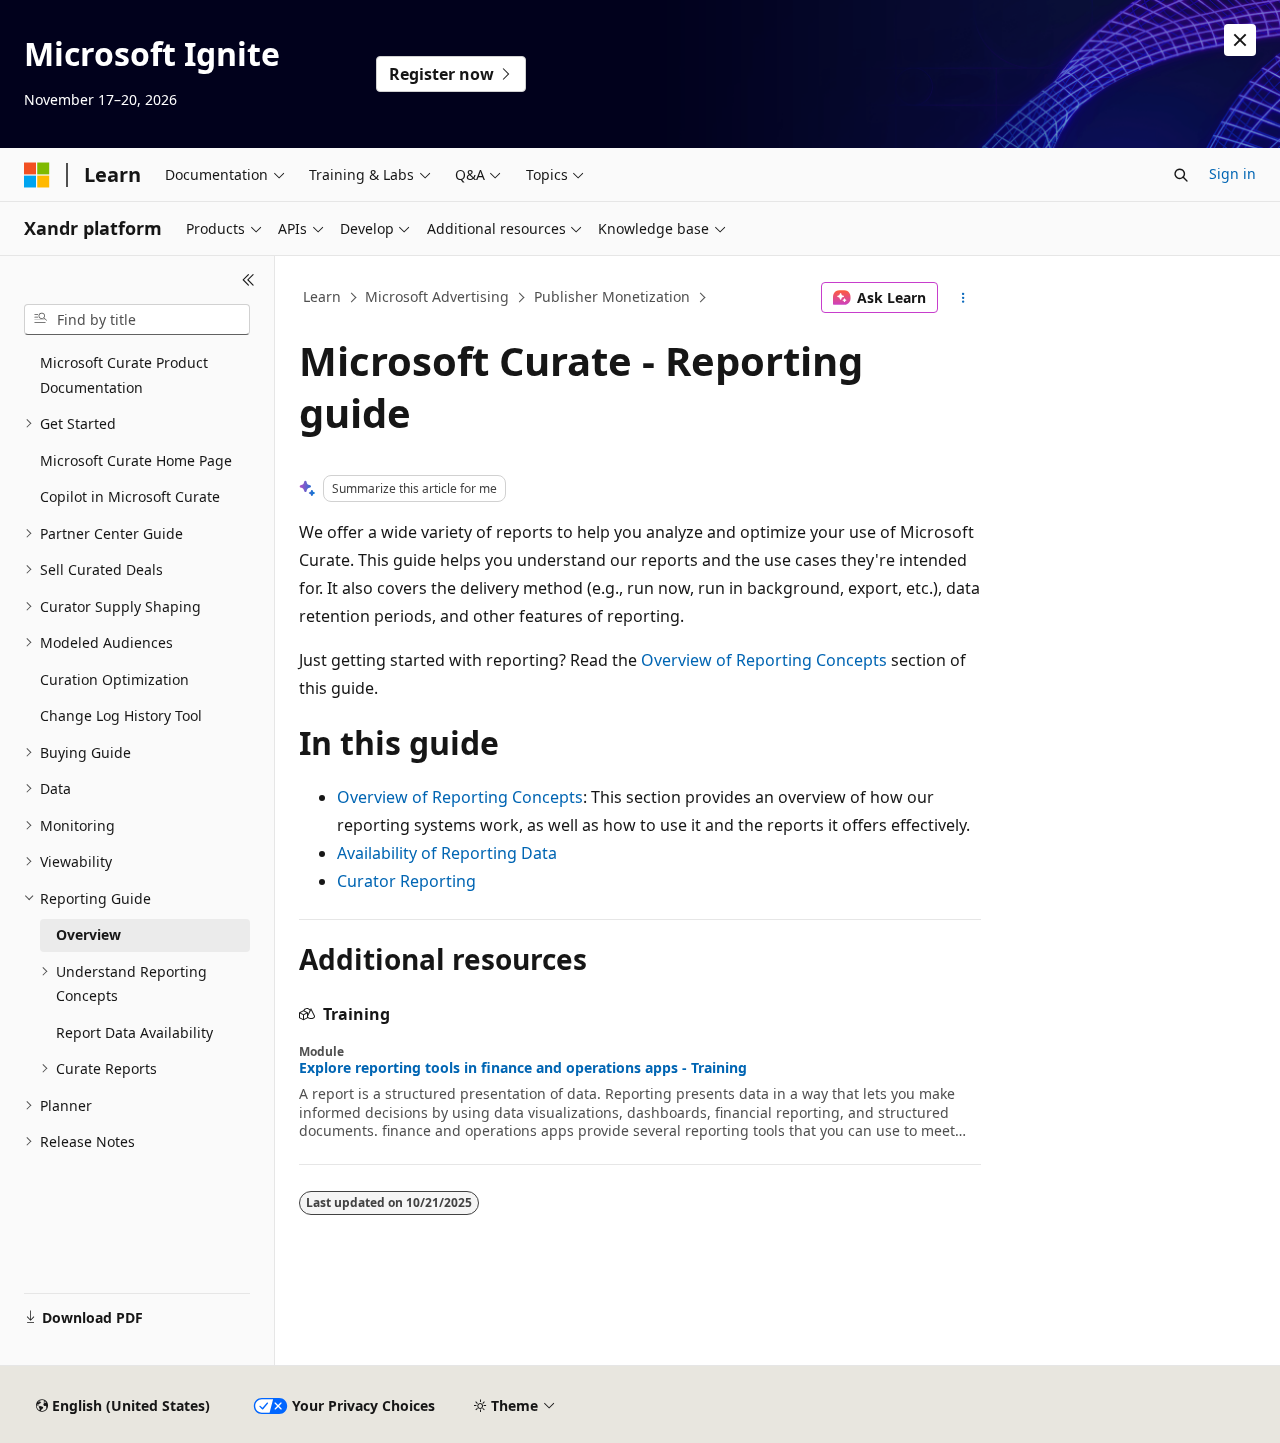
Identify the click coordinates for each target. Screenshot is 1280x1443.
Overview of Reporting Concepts (764, 660)
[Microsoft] (37, 175)
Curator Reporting (406, 881)
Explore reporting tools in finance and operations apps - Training (523, 1068)
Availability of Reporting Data (447, 853)
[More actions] (963, 298)
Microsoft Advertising (437, 296)
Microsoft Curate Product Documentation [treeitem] (124, 375)
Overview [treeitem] (88, 934)
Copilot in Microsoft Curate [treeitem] (130, 496)
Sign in (1232, 173)
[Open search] (1181, 175)
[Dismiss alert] (1240, 40)
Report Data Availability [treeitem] (134, 1032)
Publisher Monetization (612, 296)
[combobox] (137, 320)
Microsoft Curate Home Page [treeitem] (136, 460)
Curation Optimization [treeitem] (114, 679)
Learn (322, 296)
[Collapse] (248, 280)
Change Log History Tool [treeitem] (121, 715)
